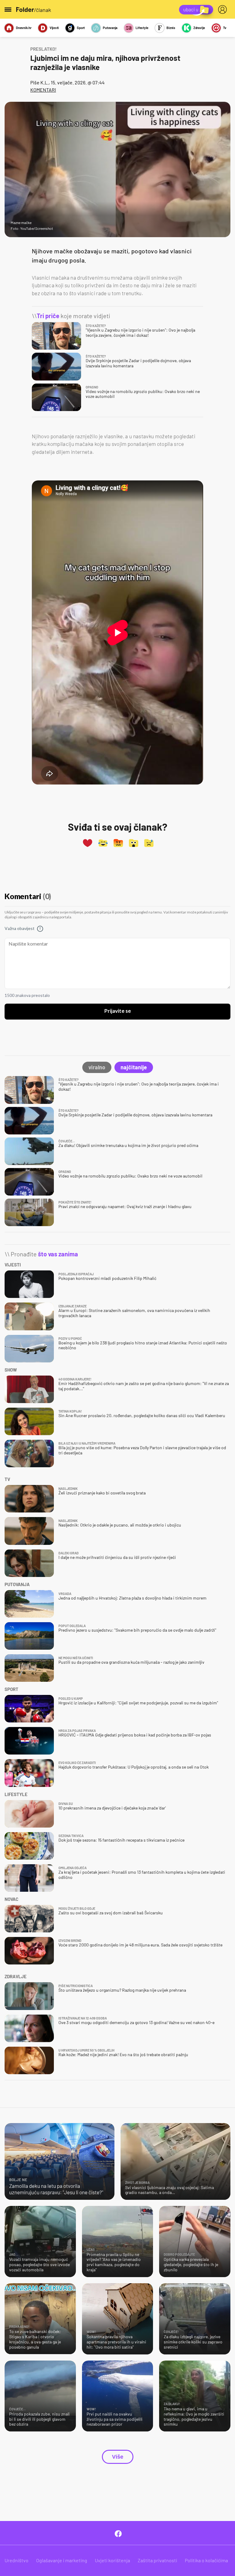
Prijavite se (118, 1011)
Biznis (171, 28)
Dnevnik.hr (24, 28)
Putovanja (110, 28)
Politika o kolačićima (206, 2560)
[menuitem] (224, 9)
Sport (81, 28)
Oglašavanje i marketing (62, 2560)
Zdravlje (199, 28)
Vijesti (54, 28)
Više (118, 2457)
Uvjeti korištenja (112, 2560)
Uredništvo (17, 2560)
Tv (225, 28)
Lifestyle (142, 28)
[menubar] (224, 9)
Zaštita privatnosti (157, 2560)
